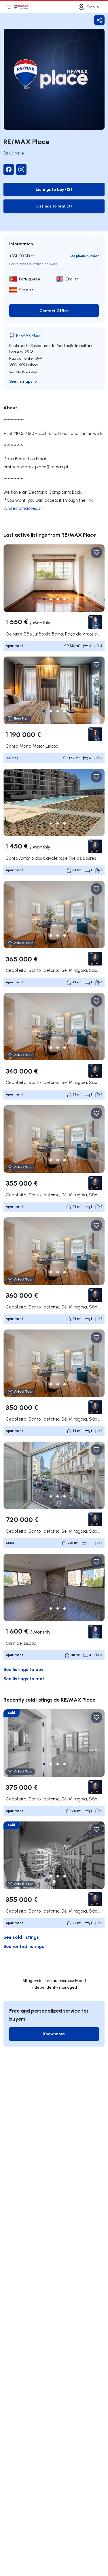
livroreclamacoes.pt (23, 508)
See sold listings (21, 1937)
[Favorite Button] (96, 552)
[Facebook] (9, 169)
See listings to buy (23, 1669)
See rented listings (24, 1946)
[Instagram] (21, 169)
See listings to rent (24, 1678)
